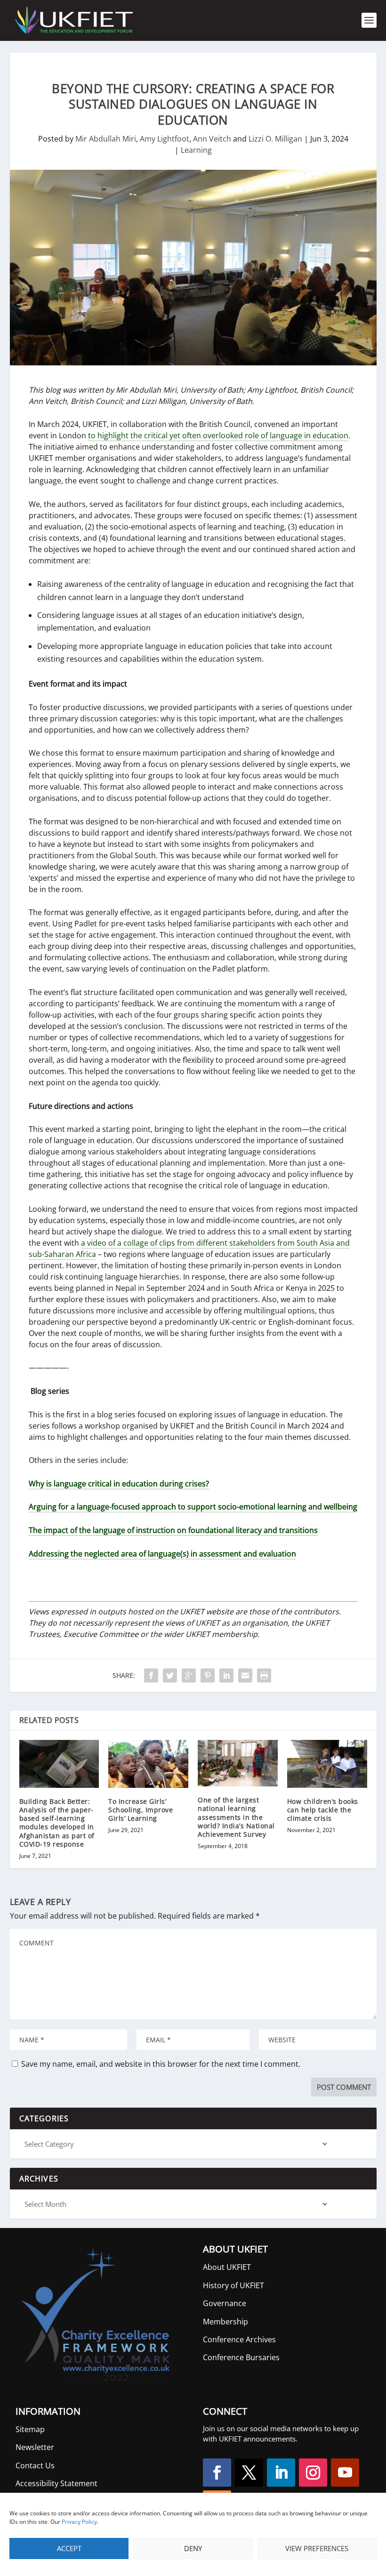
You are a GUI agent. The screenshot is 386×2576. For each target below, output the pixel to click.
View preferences (317, 2548)
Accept (69, 2548)
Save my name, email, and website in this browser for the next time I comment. (161, 2064)
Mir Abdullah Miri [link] (106, 139)
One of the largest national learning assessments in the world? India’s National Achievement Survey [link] (236, 1817)
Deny (193, 2548)
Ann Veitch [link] (212, 139)
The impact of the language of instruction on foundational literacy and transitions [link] (173, 1530)
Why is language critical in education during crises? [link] (119, 1484)
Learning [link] (196, 150)
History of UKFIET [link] (233, 2285)
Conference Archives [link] (239, 2339)
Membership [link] (225, 2322)
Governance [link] (225, 2303)
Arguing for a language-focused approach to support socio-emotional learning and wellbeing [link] (193, 1507)
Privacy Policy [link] (79, 2522)
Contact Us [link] (35, 2465)
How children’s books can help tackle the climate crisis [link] (323, 1810)
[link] (73, 20)
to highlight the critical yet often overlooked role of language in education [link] (218, 435)
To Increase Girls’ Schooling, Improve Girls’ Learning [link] (141, 1810)
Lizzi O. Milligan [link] (275, 139)
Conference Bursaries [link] (241, 2357)
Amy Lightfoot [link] (165, 139)
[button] (217, 2473)
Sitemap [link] (30, 2429)
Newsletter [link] (35, 2447)
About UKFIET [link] (227, 2267)
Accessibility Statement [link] (56, 2483)
